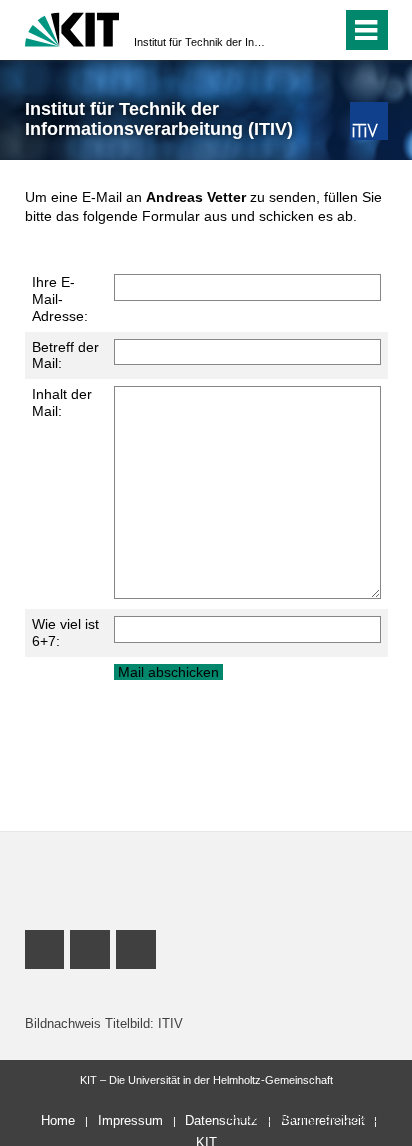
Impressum (130, 1120)
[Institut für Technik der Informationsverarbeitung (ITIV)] (368, 120)
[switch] (290, 30)
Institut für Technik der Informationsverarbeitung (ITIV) (200, 42)
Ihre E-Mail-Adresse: (60, 299)
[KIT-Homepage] (72, 27)
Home (58, 1120)
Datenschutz (221, 1120)
